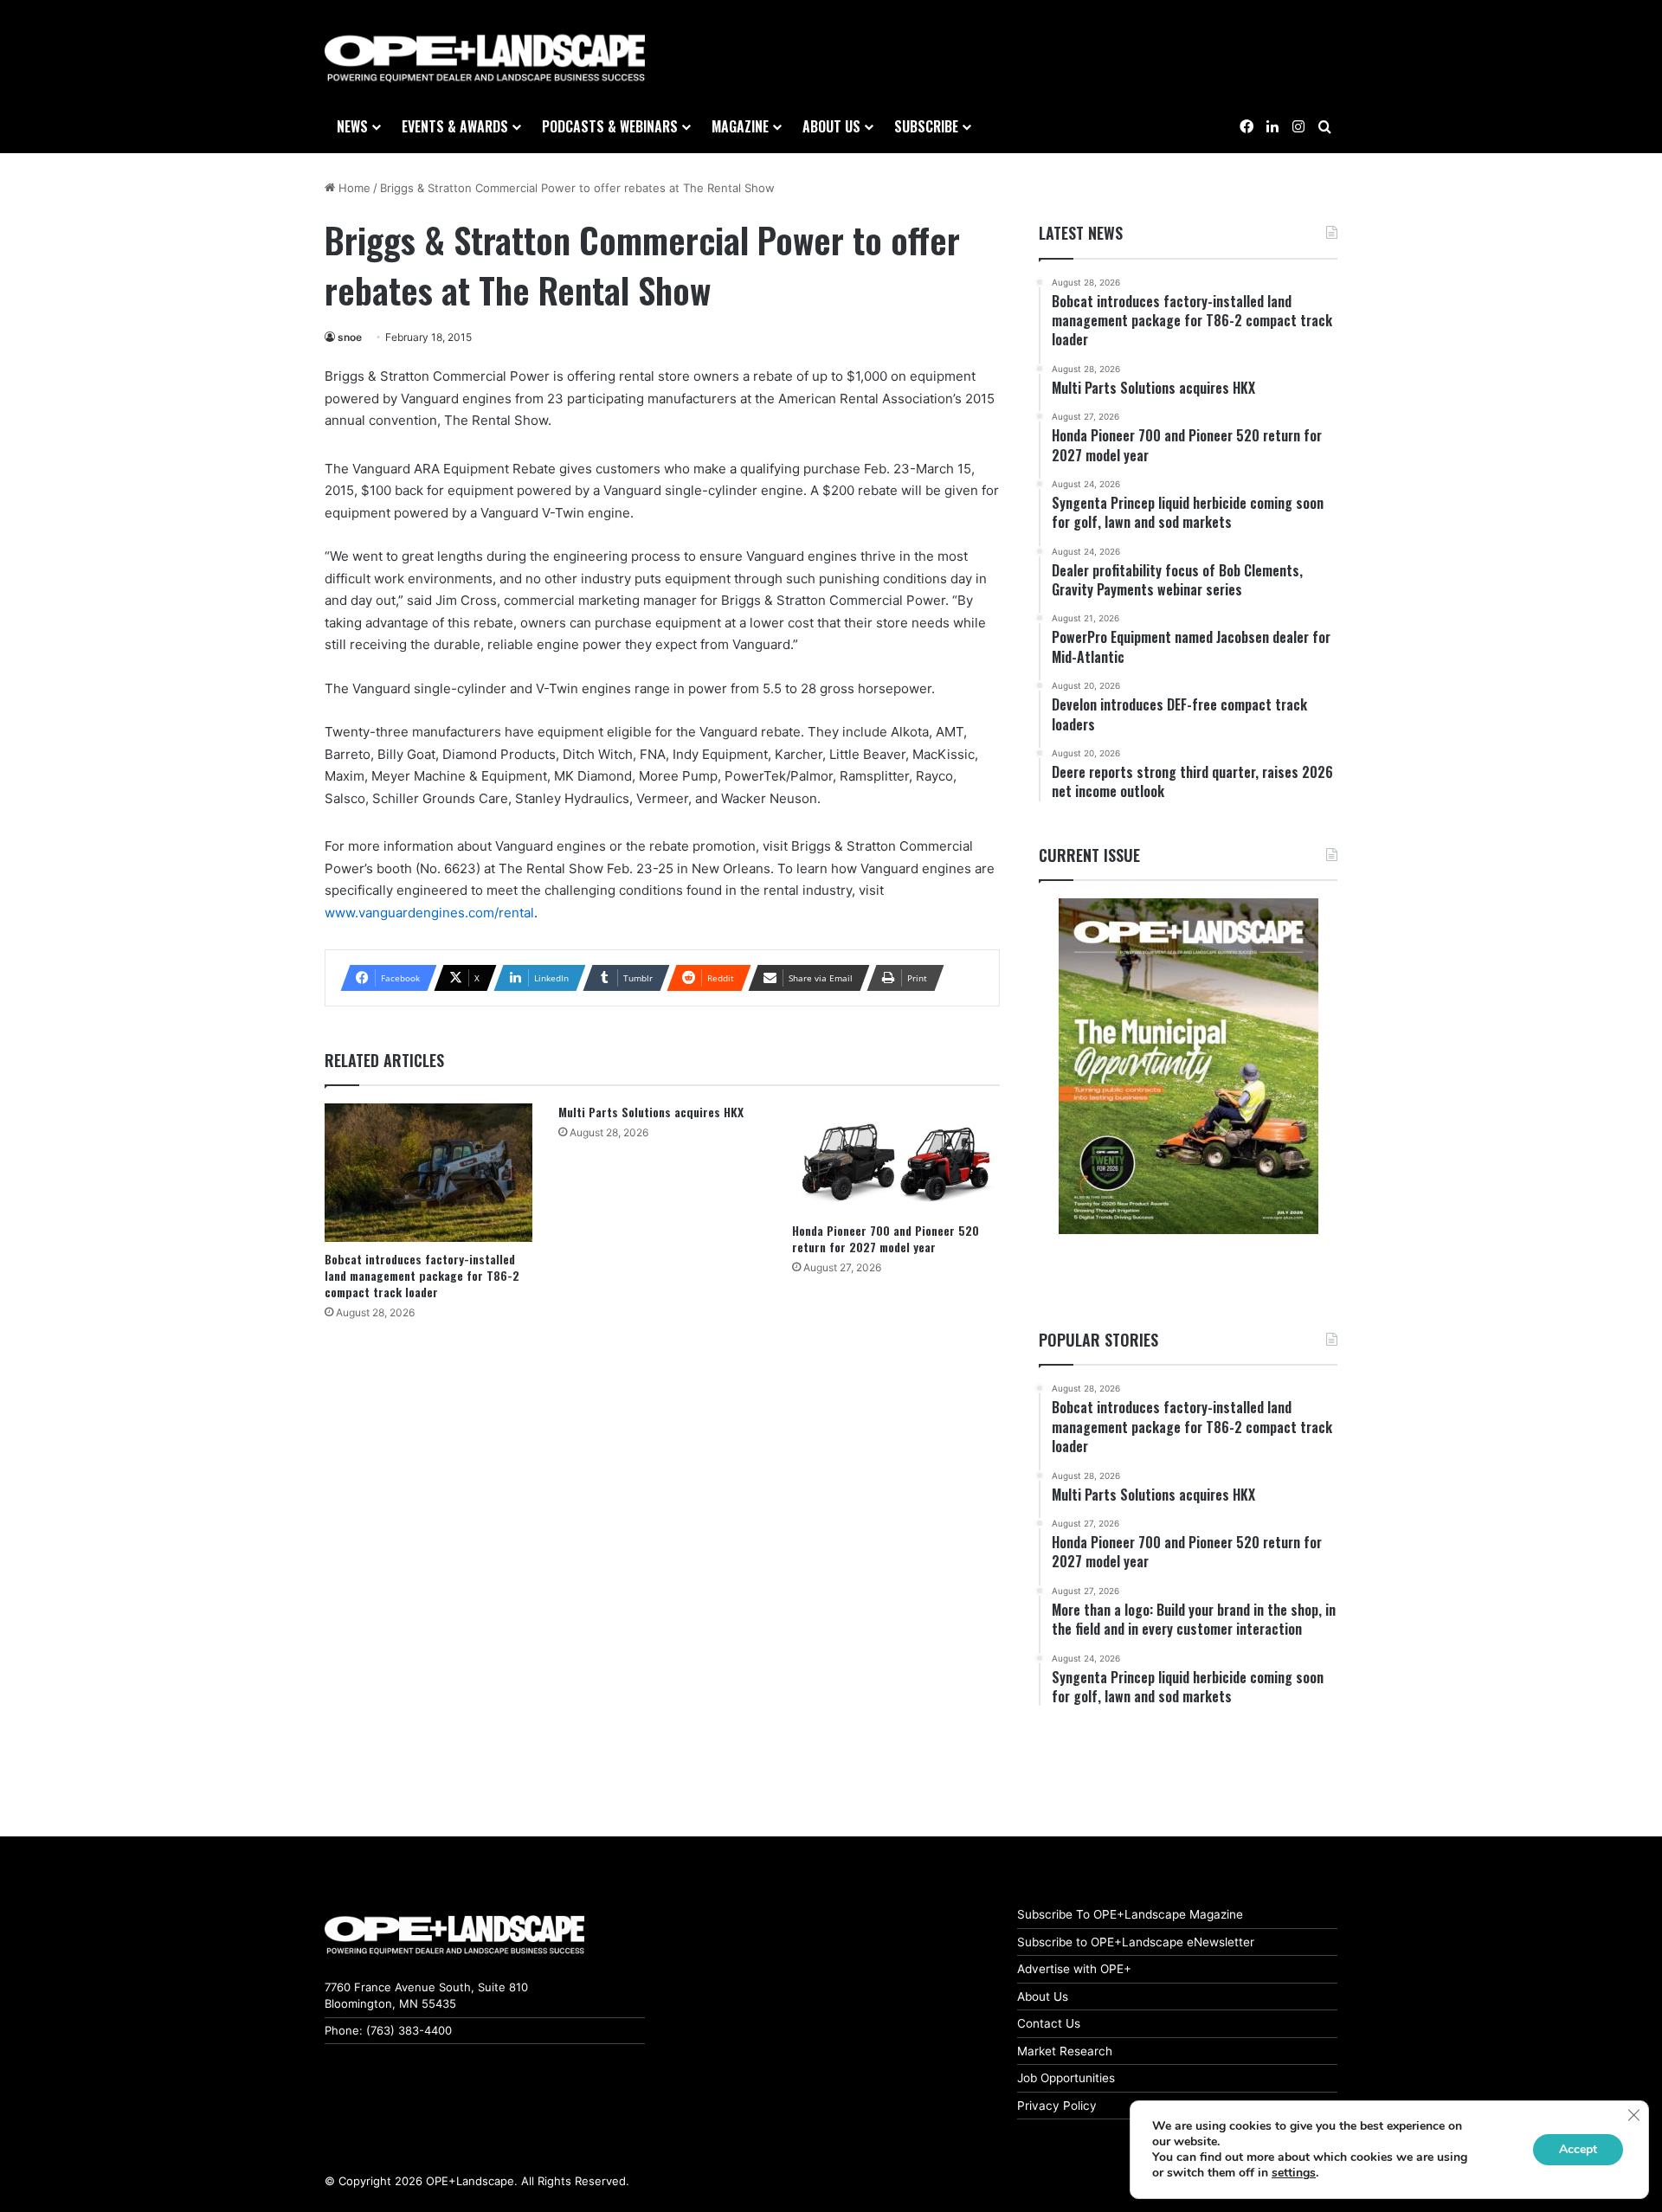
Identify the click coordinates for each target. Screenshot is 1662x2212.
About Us (1043, 1997)
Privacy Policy (1057, 2106)
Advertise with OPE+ (1074, 1969)
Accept (1578, 2149)
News (352, 126)
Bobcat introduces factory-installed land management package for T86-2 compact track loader (422, 1275)
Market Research (1065, 2051)
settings (1294, 2173)
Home (353, 188)
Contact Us (1049, 2023)
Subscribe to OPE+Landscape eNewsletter (1136, 1942)
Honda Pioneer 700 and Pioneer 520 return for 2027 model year (886, 1238)
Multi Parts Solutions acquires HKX (651, 1112)
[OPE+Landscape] (485, 59)
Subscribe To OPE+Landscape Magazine (1130, 1914)
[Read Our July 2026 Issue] (1188, 1066)
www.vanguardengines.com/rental (429, 913)
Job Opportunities (1066, 2078)
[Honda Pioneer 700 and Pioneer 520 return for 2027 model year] (896, 1158)
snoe (350, 337)
